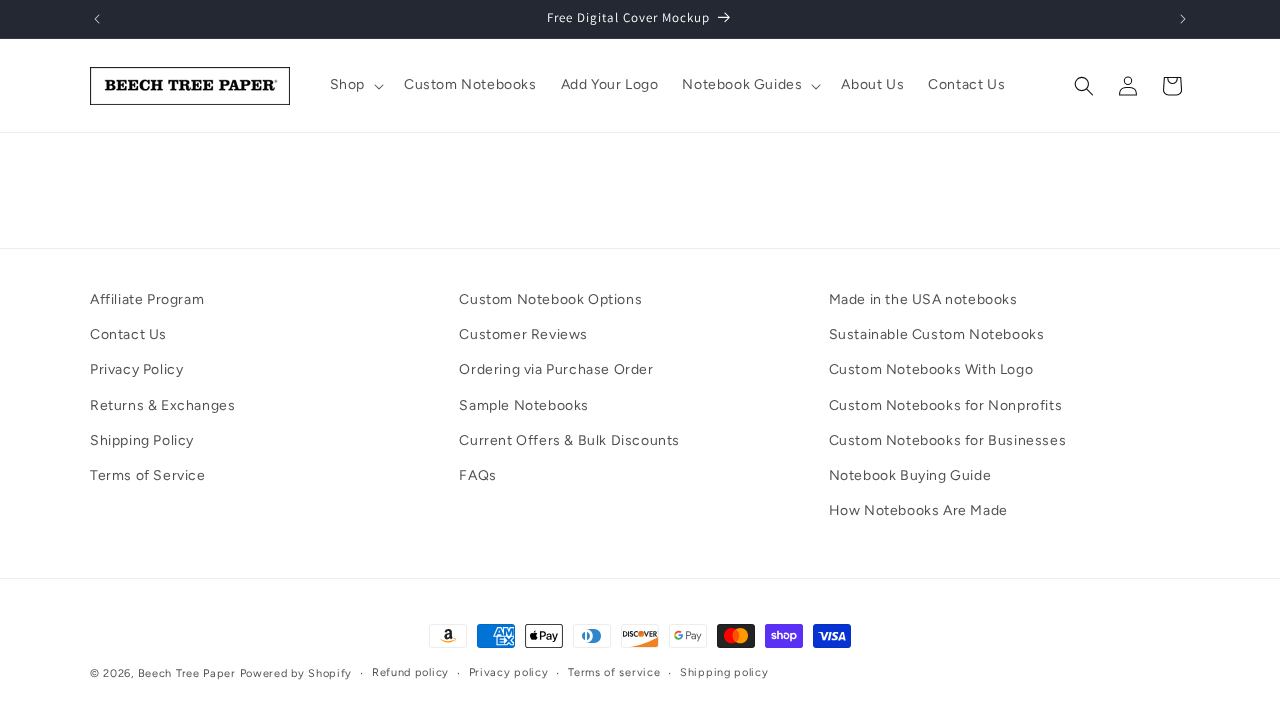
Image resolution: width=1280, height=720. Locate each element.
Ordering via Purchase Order (556, 369)
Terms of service (614, 672)
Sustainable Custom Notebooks (937, 334)
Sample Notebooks (524, 405)
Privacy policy (509, 672)
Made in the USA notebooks (923, 299)
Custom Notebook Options (550, 299)
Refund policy (410, 672)
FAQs (477, 475)
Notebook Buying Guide (910, 475)
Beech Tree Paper (187, 673)
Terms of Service (148, 475)
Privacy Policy (136, 369)
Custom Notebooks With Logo (931, 369)
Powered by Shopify (296, 673)
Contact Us (128, 334)
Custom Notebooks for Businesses (948, 440)
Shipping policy (724, 672)
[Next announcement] (1183, 19)
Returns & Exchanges (162, 405)
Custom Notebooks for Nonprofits (946, 405)
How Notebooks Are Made (918, 510)
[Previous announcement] (97, 19)
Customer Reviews (523, 334)
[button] (355, 85)
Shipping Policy (142, 440)
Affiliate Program (147, 299)
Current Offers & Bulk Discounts (569, 440)
